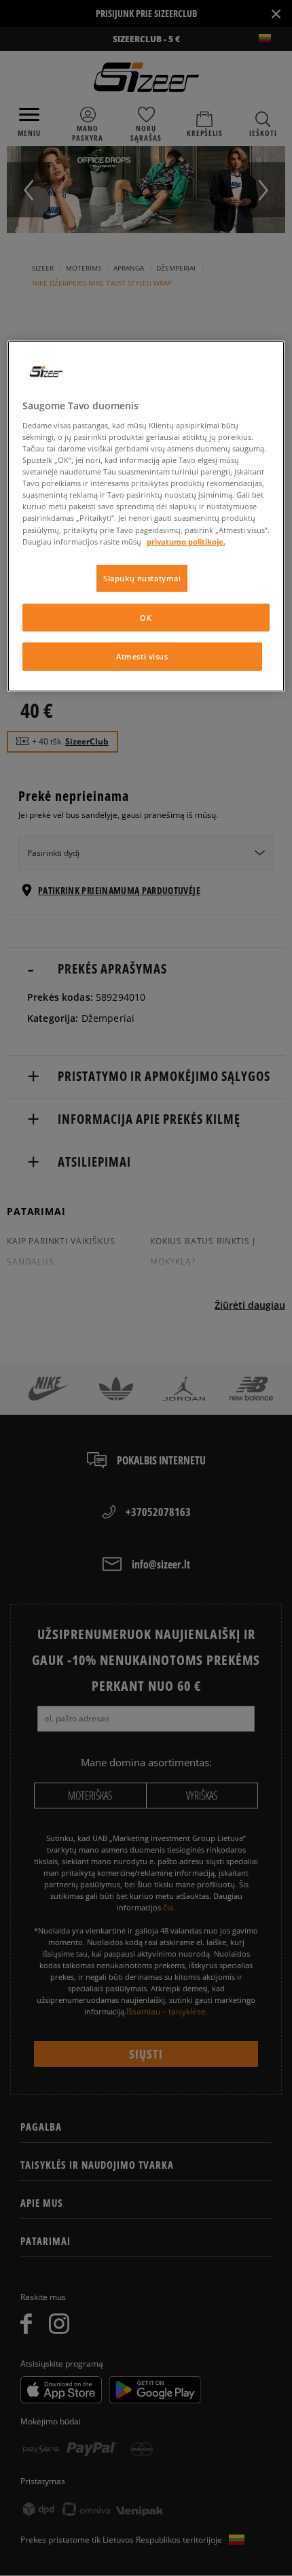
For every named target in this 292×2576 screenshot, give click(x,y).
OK (146, 617)
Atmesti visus (142, 656)
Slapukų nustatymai (142, 578)
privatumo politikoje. (186, 541)
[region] (146, 516)
